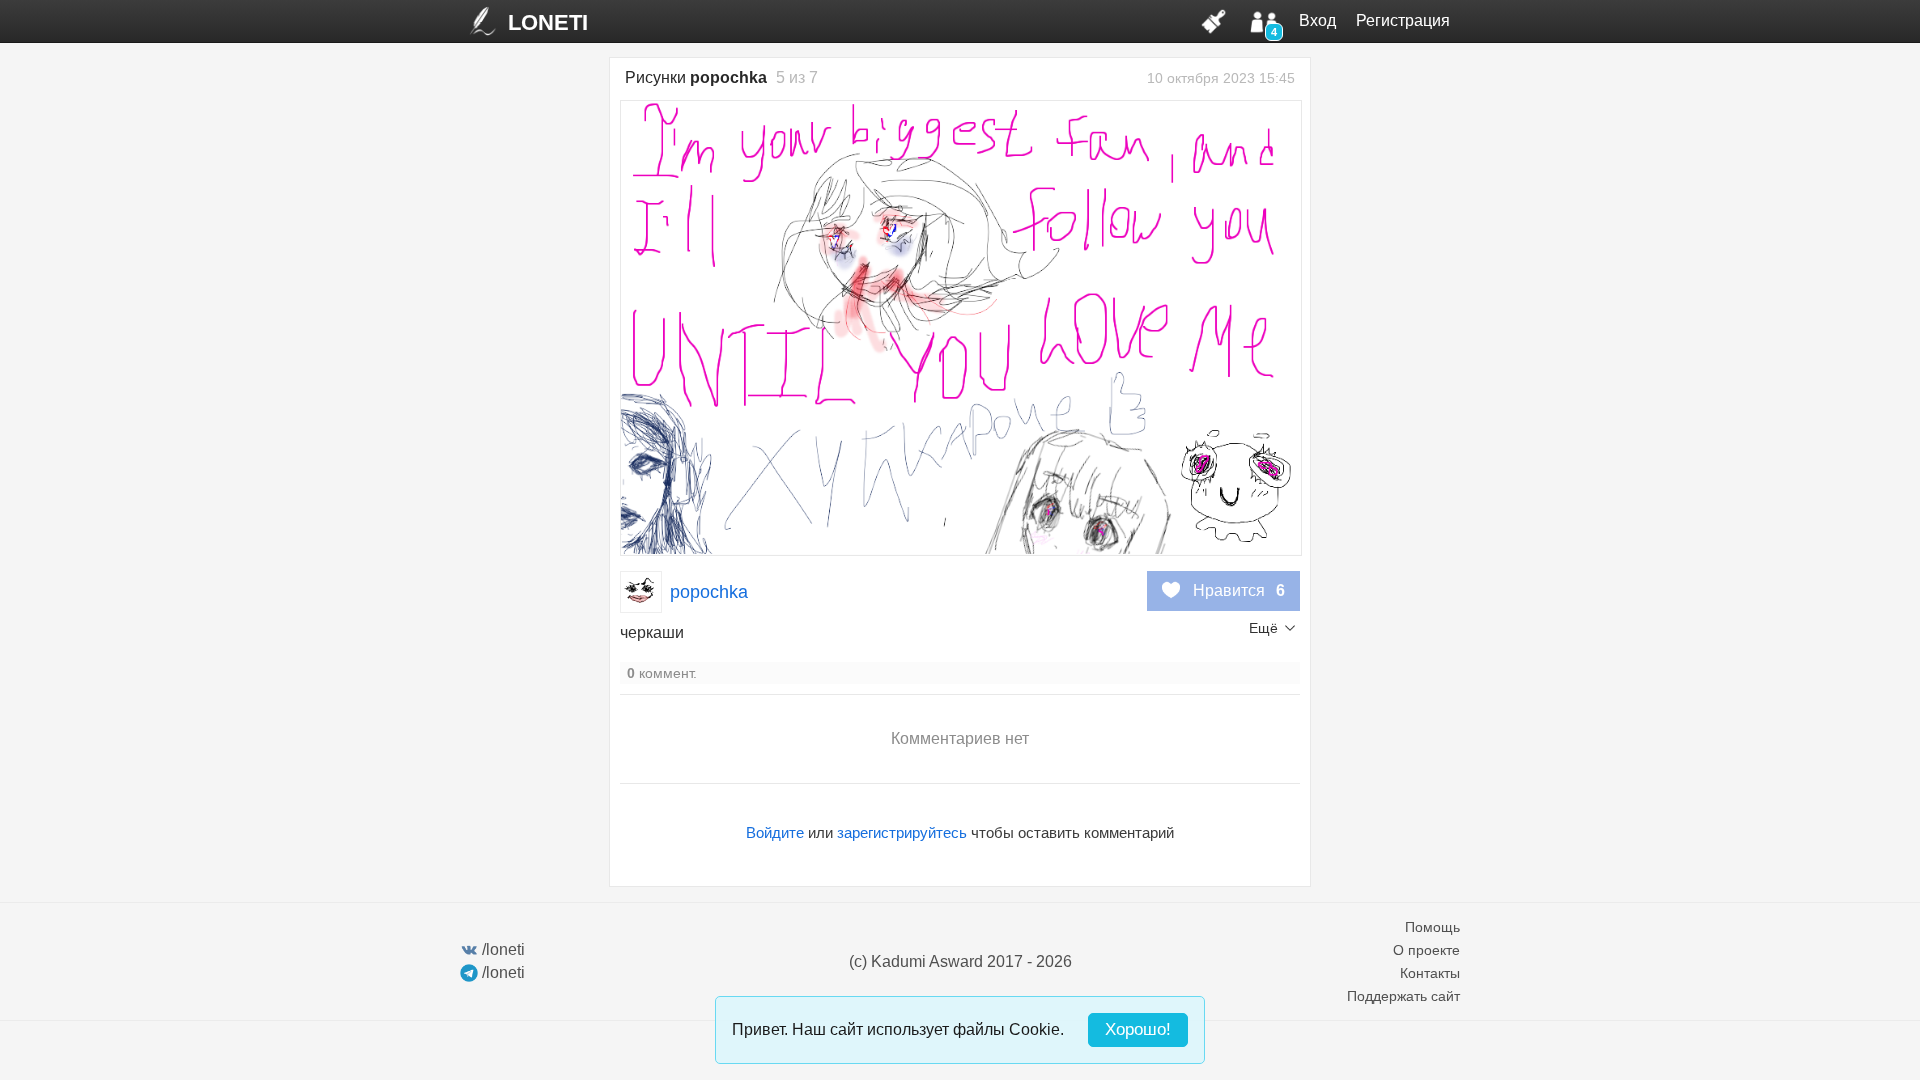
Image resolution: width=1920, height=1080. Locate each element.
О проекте (1426, 950)
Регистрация (1403, 20)
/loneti (503, 949)
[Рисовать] (1214, 21)
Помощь (1432, 927)
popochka (709, 592)
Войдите (775, 832)
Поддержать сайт (1403, 996)
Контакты (1430, 973)
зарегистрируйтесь (902, 832)
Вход (1317, 20)
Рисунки (696, 77)
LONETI (548, 22)
